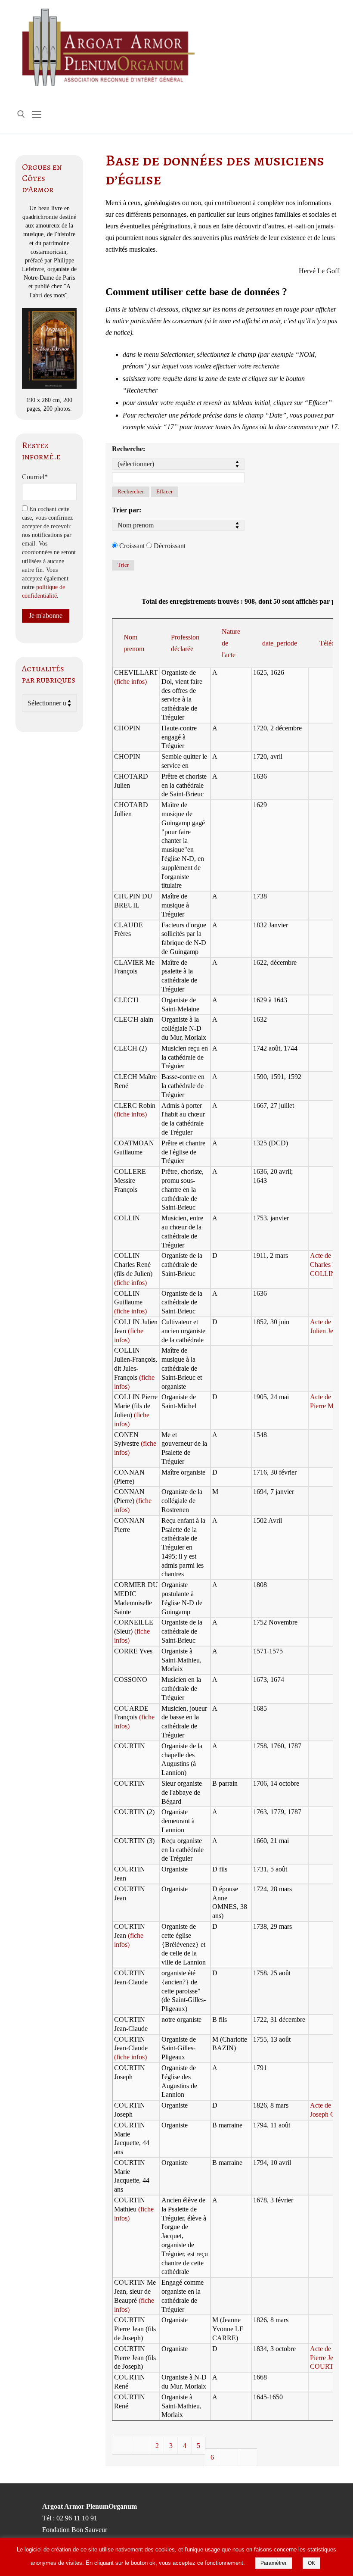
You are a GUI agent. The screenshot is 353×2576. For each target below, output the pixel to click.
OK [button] (311, 2563)
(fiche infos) (130, 681)
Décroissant (169, 546)
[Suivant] (229, 2457)
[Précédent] (141, 2446)
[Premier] (122, 2446)
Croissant (131, 546)
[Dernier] (248, 2457)
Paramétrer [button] (274, 2563)
